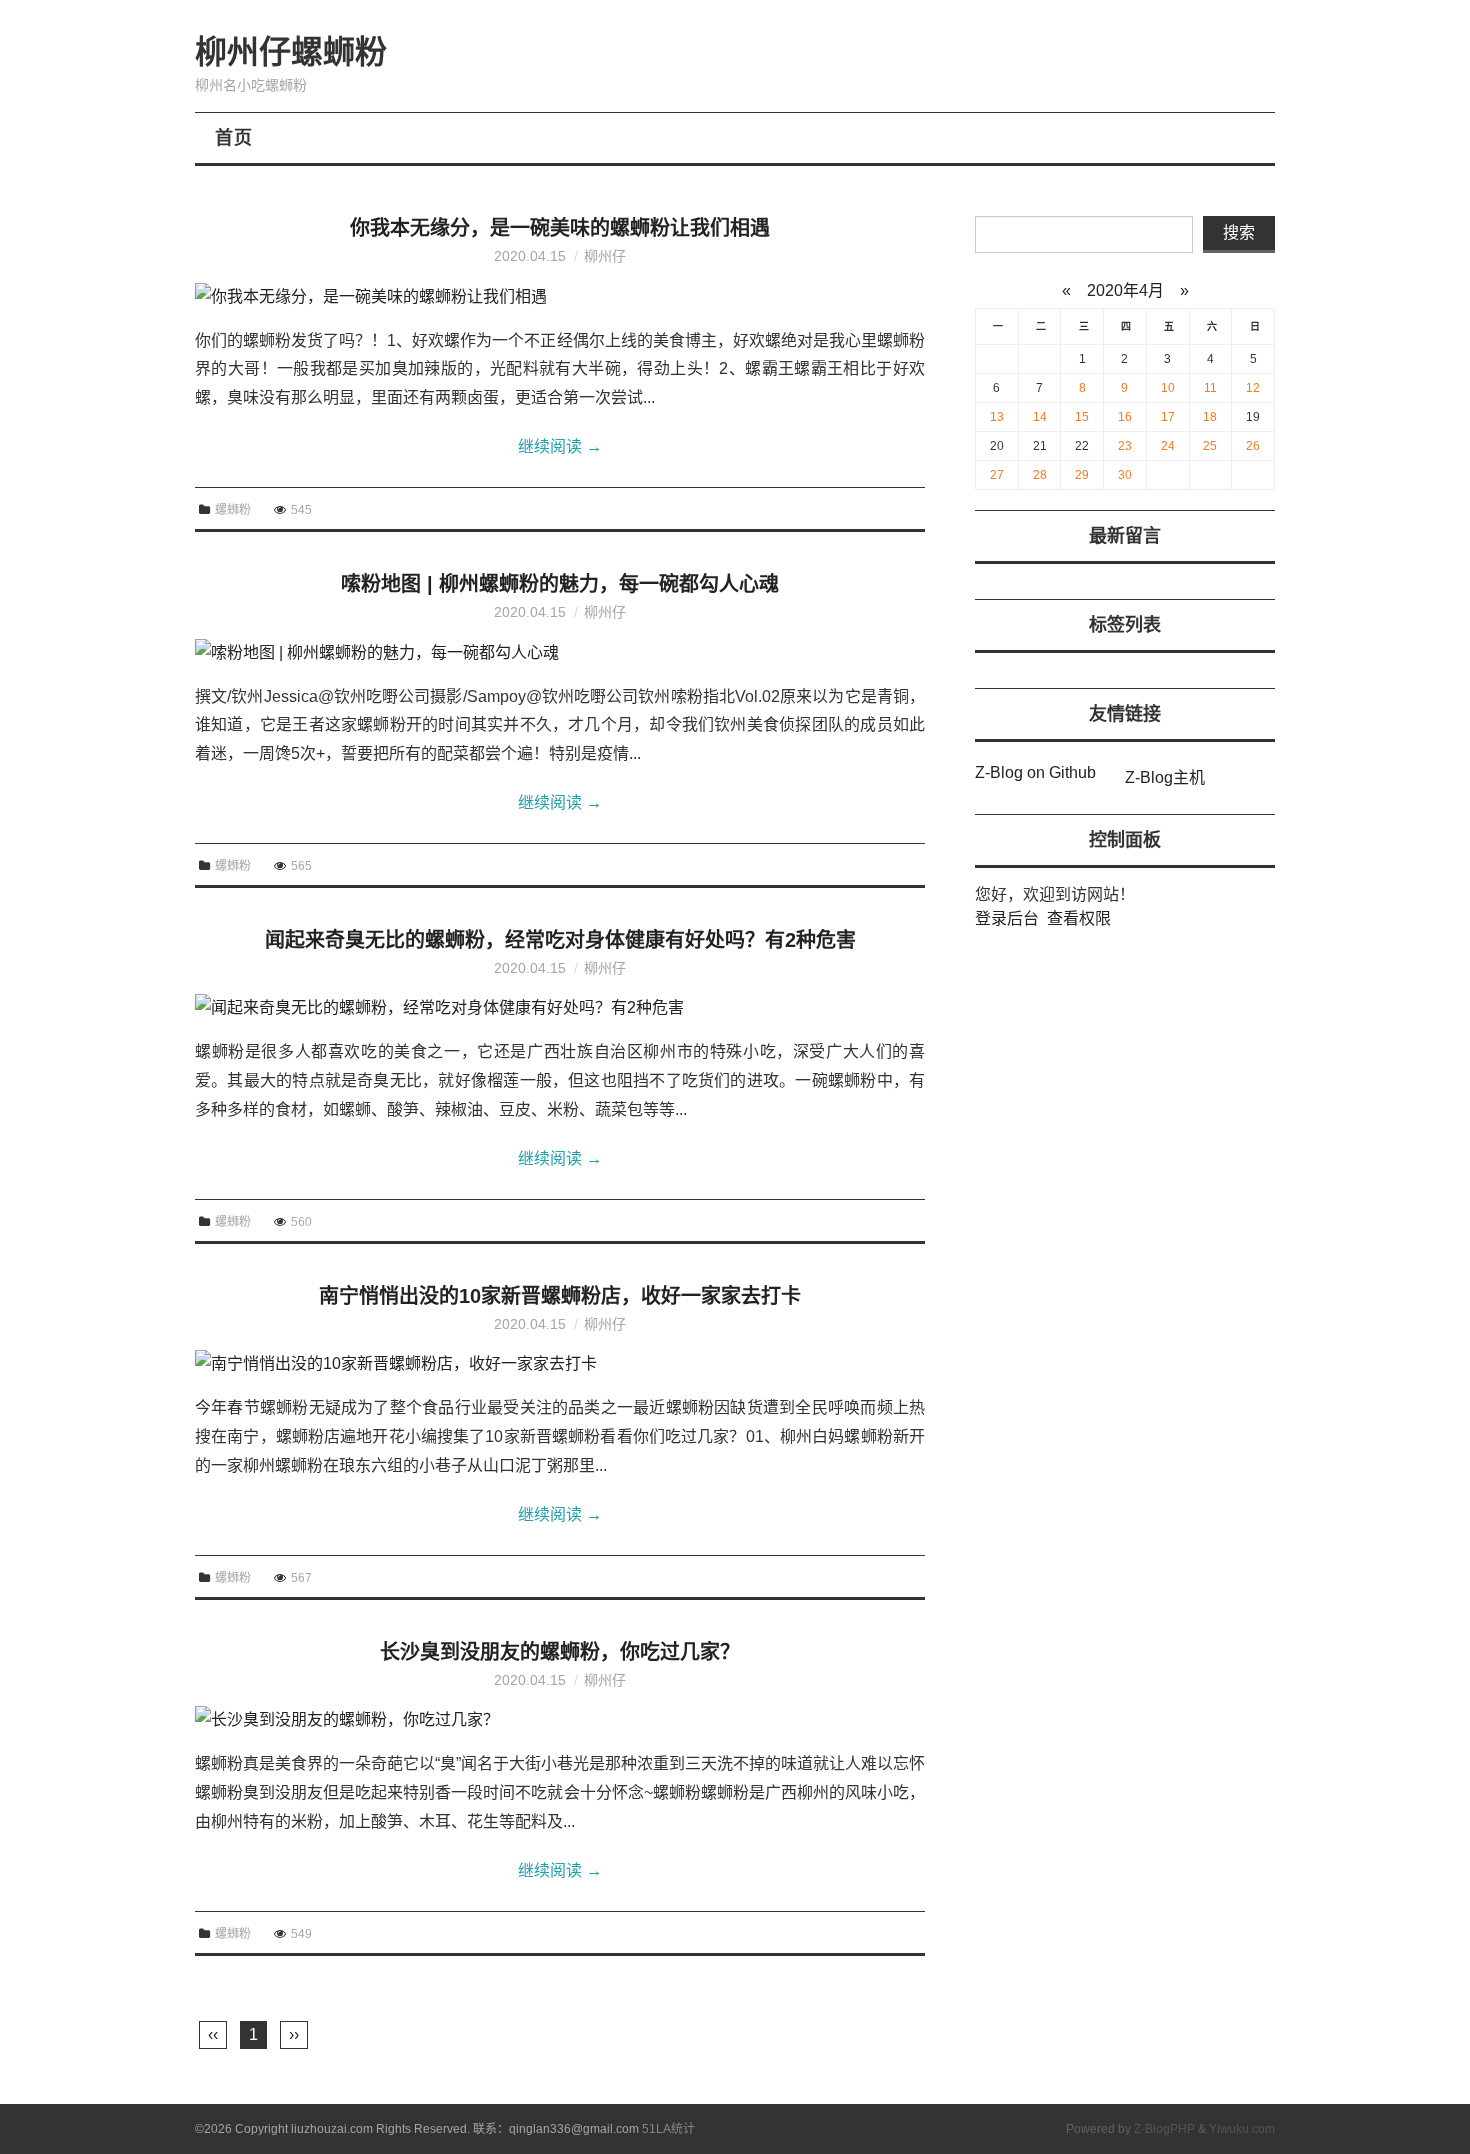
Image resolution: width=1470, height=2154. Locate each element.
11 (1210, 388)
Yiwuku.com (1242, 2129)
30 (1125, 475)
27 (997, 475)
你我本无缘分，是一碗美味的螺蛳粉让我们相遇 (560, 228)
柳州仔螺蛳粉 (291, 52)
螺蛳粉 (233, 510)
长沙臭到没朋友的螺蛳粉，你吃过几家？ (560, 1652)
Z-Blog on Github (1035, 772)
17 (1168, 417)
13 (997, 417)
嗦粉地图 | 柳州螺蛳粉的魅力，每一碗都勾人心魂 (560, 584)
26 (1253, 446)
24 (1168, 446)
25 (1210, 446)
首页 (234, 138)
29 (1082, 475)
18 (1210, 417)
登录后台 (1007, 918)
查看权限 (1079, 918)
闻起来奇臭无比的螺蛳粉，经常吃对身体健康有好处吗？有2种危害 (560, 940)
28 (1040, 475)
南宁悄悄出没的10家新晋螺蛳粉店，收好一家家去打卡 (560, 1296)
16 (1125, 417)
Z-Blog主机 (1165, 777)
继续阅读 (560, 446)
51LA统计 (668, 2129)
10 (1168, 388)
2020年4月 (1125, 290)
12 (1253, 388)
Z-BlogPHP (1164, 2129)
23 (1125, 446)
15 (1082, 417)
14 (1040, 417)
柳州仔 (605, 256)
